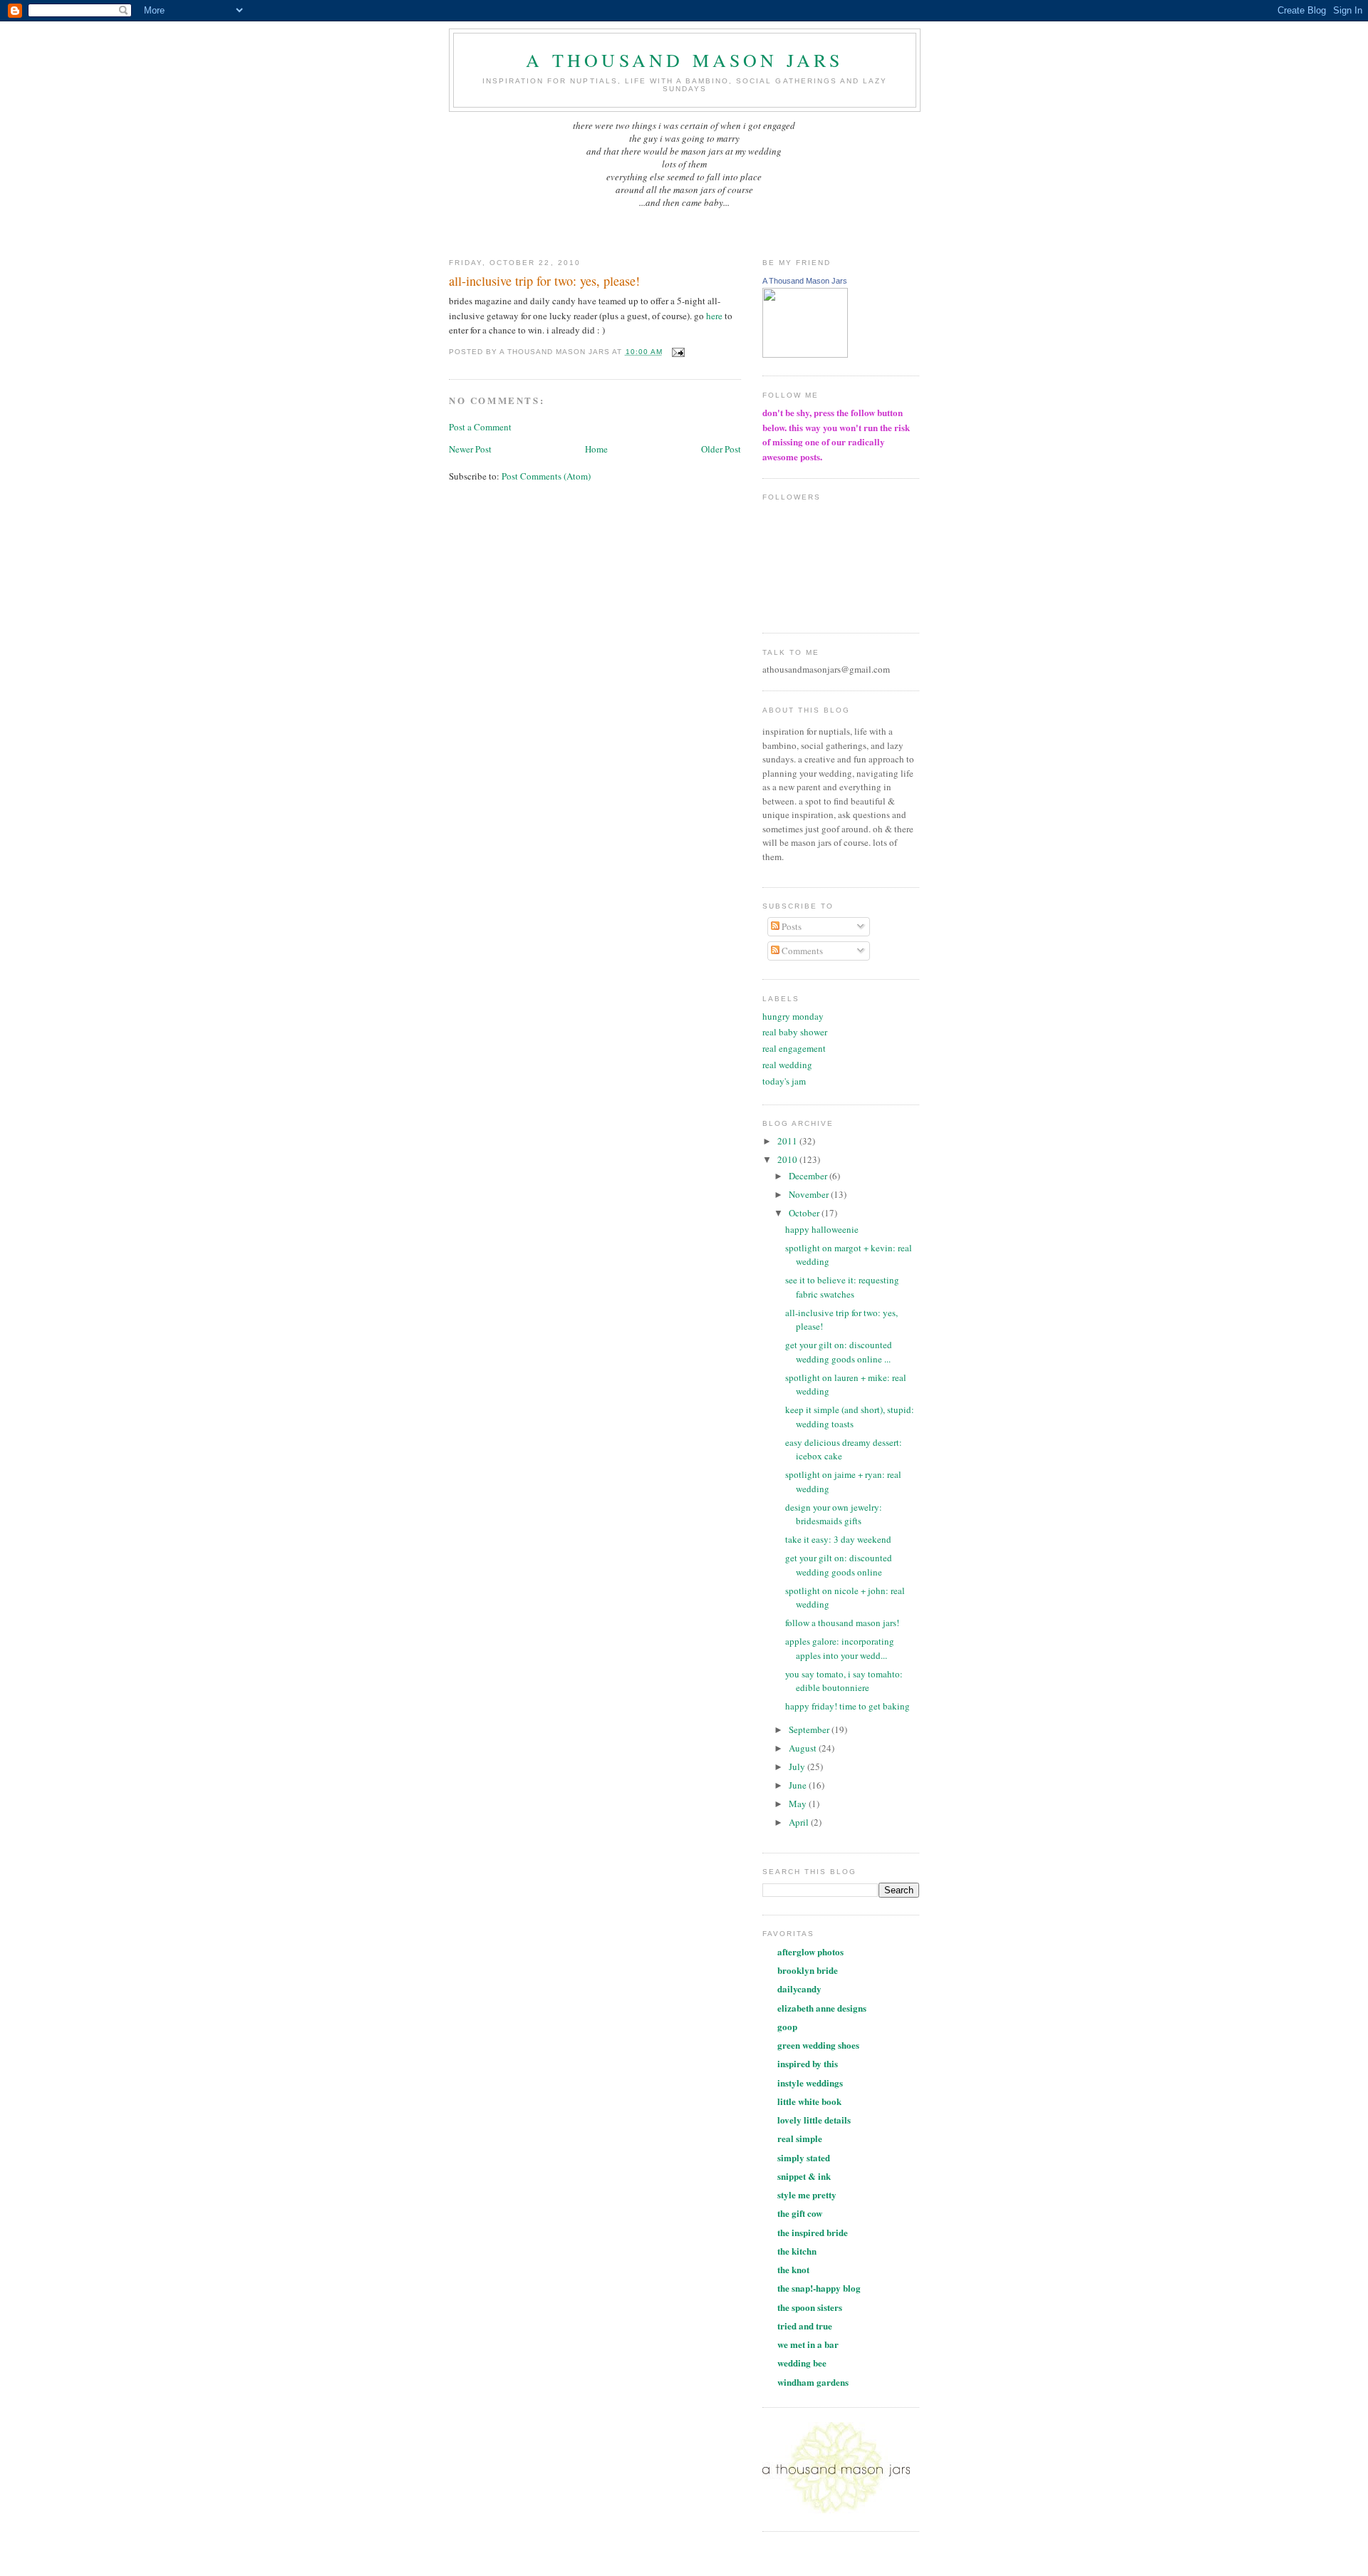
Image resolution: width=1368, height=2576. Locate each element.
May (799, 1804)
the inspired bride (813, 2232)
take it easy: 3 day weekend (838, 1539)
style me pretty (807, 2194)
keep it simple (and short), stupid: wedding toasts (850, 1417)
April (800, 1822)
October (805, 1213)
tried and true (805, 2326)
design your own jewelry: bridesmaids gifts (834, 1514)
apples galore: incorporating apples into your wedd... (840, 1648)
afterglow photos (810, 1951)
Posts (791, 926)
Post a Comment (480, 427)
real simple (800, 2138)
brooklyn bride (808, 1970)
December (809, 1176)
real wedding (787, 1065)
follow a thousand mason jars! (842, 1623)
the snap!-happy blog (819, 2288)
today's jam (784, 1081)
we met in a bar (808, 2344)
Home (596, 449)
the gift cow (800, 2213)
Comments (801, 951)
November (810, 1194)
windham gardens (813, 2382)
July (798, 1767)
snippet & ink (804, 2176)
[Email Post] (677, 352)
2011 (788, 1141)
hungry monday (793, 1016)
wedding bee (802, 2363)
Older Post (721, 449)
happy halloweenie (822, 1229)
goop (787, 2026)
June (799, 1785)
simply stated (804, 2157)
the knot (793, 2269)
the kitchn (797, 2251)
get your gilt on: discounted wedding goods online (839, 1565)
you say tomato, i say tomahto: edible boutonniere (844, 1681)
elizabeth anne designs (822, 2008)
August (804, 1748)
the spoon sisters (810, 2307)
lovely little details (814, 2120)
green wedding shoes (818, 2045)
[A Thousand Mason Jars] (805, 354)
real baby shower (795, 1032)
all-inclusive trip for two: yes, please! (544, 281)
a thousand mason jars (684, 60)
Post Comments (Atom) (546, 476)
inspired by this (808, 2063)
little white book (809, 2101)
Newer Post (470, 449)
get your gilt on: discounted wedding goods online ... (839, 1352)
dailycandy (799, 1988)
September (810, 1729)
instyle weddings (810, 2083)
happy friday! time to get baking (848, 1706)
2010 (788, 1159)
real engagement (794, 1048)
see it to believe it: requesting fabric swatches (842, 1287)
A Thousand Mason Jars (805, 281)
